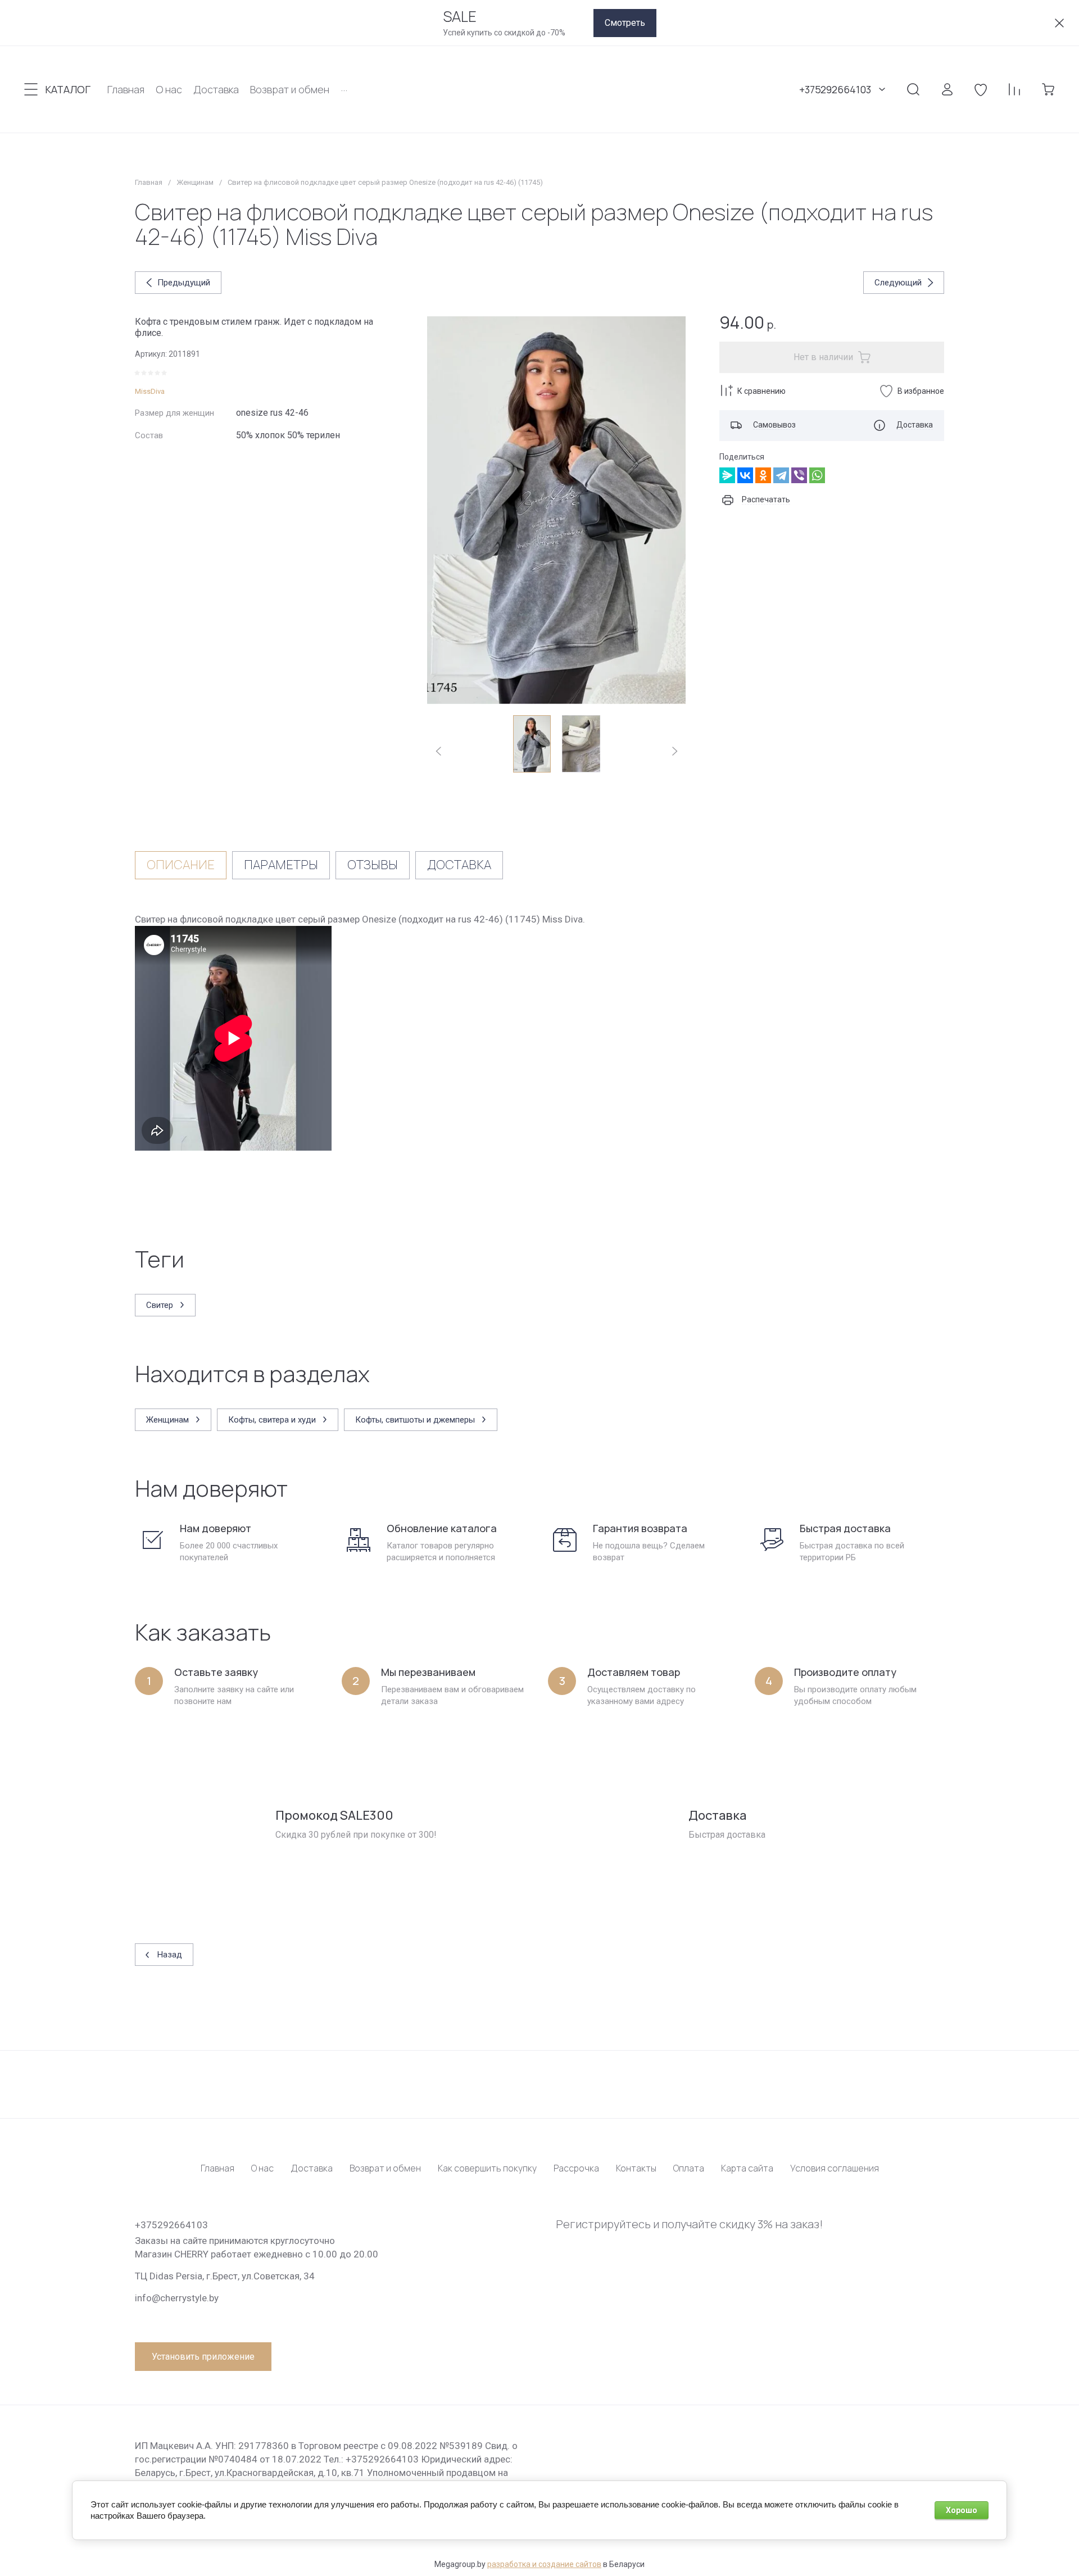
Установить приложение (203, 2357)
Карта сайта (747, 2168)
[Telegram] (781, 475)
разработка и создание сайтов (544, 2564)
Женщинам (195, 182)
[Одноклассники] (763, 475)
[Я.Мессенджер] (727, 475)
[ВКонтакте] (745, 475)
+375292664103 (835, 89)
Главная (149, 182)
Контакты (636, 2168)
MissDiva (150, 391)
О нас (262, 2168)
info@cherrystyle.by (177, 2298)
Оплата (689, 2168)
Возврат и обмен (385, 2168)
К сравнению (761, 391)
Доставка (312, 2168)
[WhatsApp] (817, 475)
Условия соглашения (835, 2168)
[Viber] (799, 475)
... (344, 87)
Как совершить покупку (487, 2168)
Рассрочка (576, 2168)
